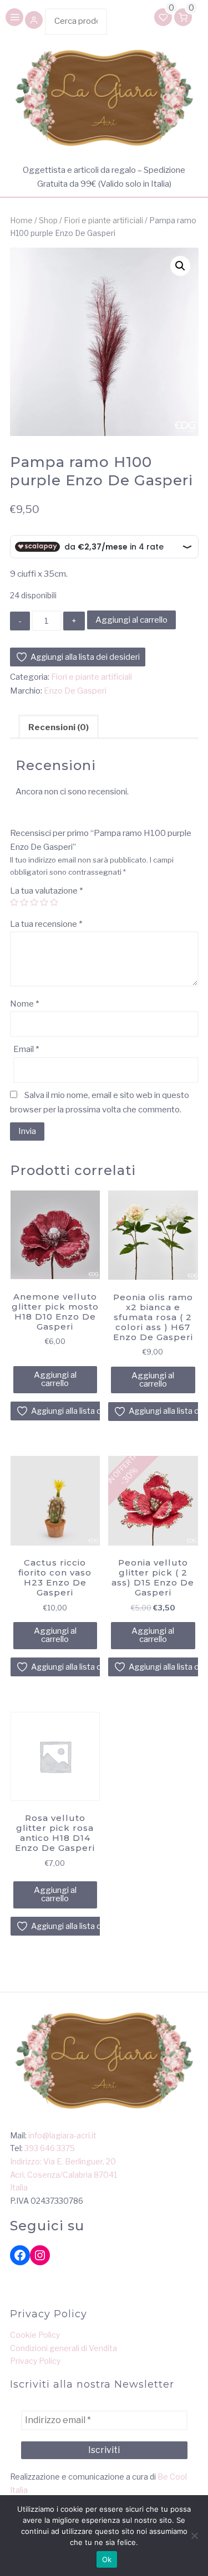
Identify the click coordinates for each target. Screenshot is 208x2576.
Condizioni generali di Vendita (64, 2348)
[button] (34, 21)
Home (21, 220)
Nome (24, 1004)
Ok (107, 2559)
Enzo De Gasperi (75, 691)
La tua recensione (46, 924)
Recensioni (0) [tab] (59, 727)
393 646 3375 (50, 2148)
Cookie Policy (35, 2335)
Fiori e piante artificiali (103, 220)
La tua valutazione (46, 891)
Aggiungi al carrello (131, 620)
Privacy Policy (35, 2361)
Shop (48, 220)
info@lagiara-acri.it (62, 2135)
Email (26, 1049)
